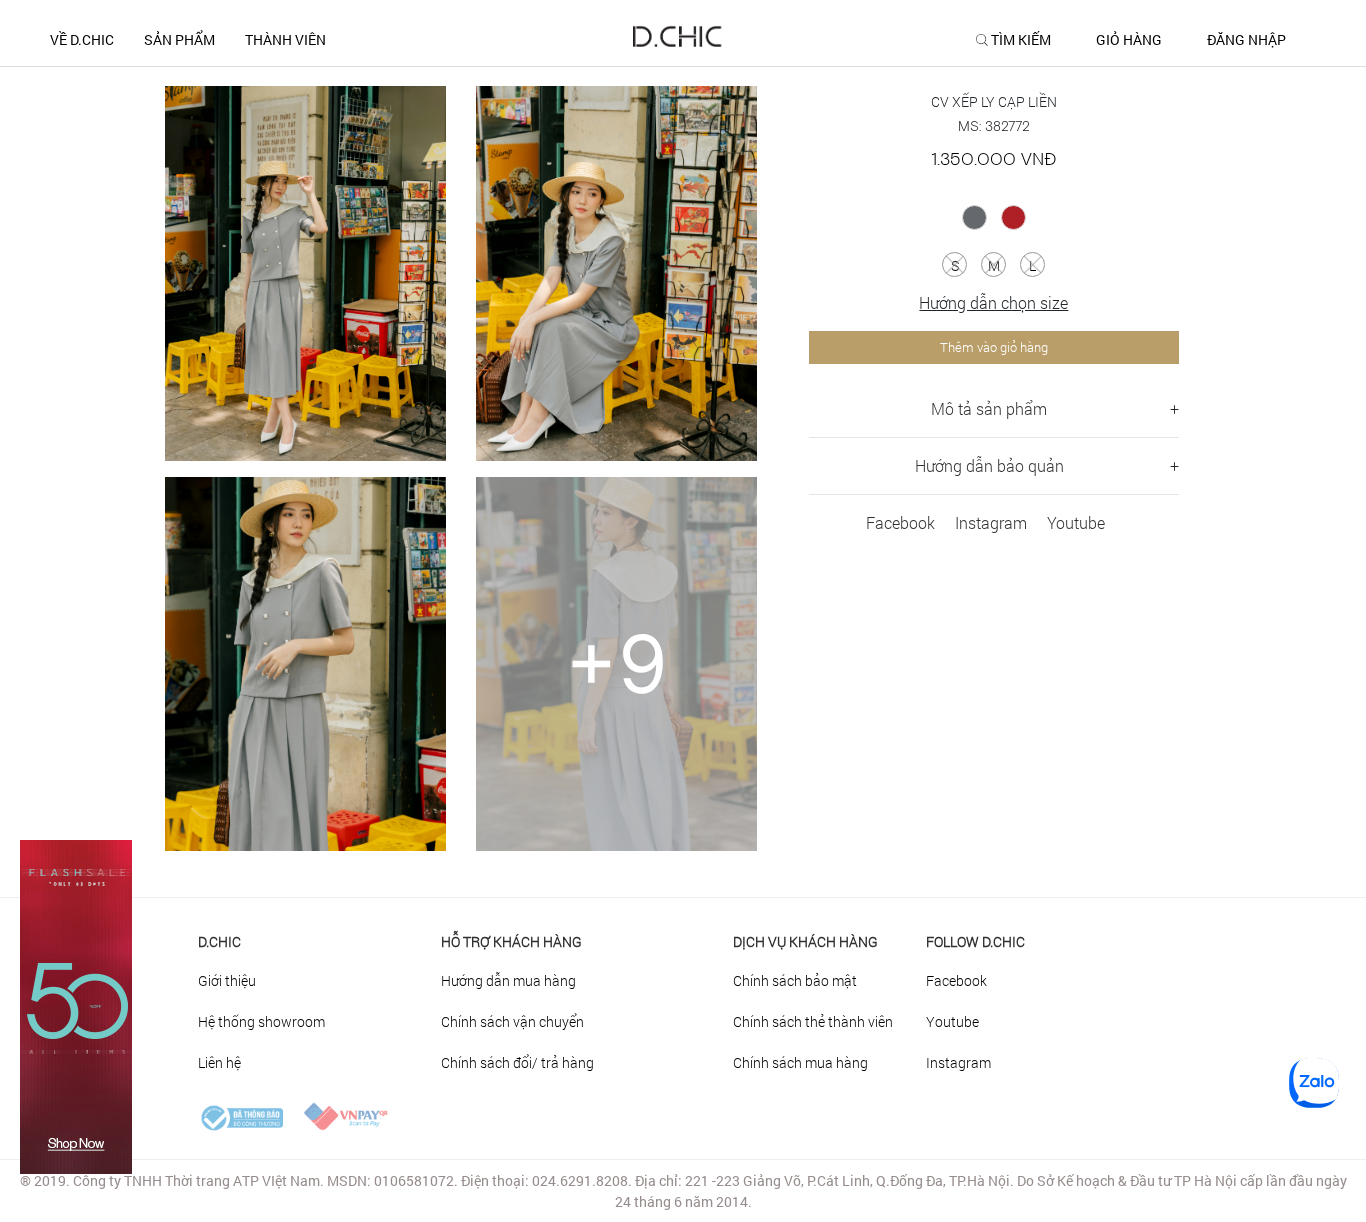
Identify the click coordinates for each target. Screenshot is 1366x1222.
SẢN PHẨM (179, 39)
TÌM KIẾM (1021, 40)
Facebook (900, 522)
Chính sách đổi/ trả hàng (517, 1062)
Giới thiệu (227, 980)
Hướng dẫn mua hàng (508, 980)
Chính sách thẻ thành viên (813, 1021)
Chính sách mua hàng (800, 1062)
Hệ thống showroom (261, 1021)
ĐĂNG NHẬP (1246, 40)
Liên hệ (219, 1062)
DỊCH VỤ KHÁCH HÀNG (805, 941)
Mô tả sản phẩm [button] (989, 408)
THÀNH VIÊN (285, 39)
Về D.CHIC (82, 39)
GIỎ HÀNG (1129, 40)
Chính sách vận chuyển (512, 1021)
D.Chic (219, 941)
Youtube (1076, 522)
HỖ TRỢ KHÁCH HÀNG (511, 941)
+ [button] (1174, 408)
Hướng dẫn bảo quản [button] (989, 465)
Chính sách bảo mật (795, 980)
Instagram (991, 522)
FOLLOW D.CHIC (975, 941)
